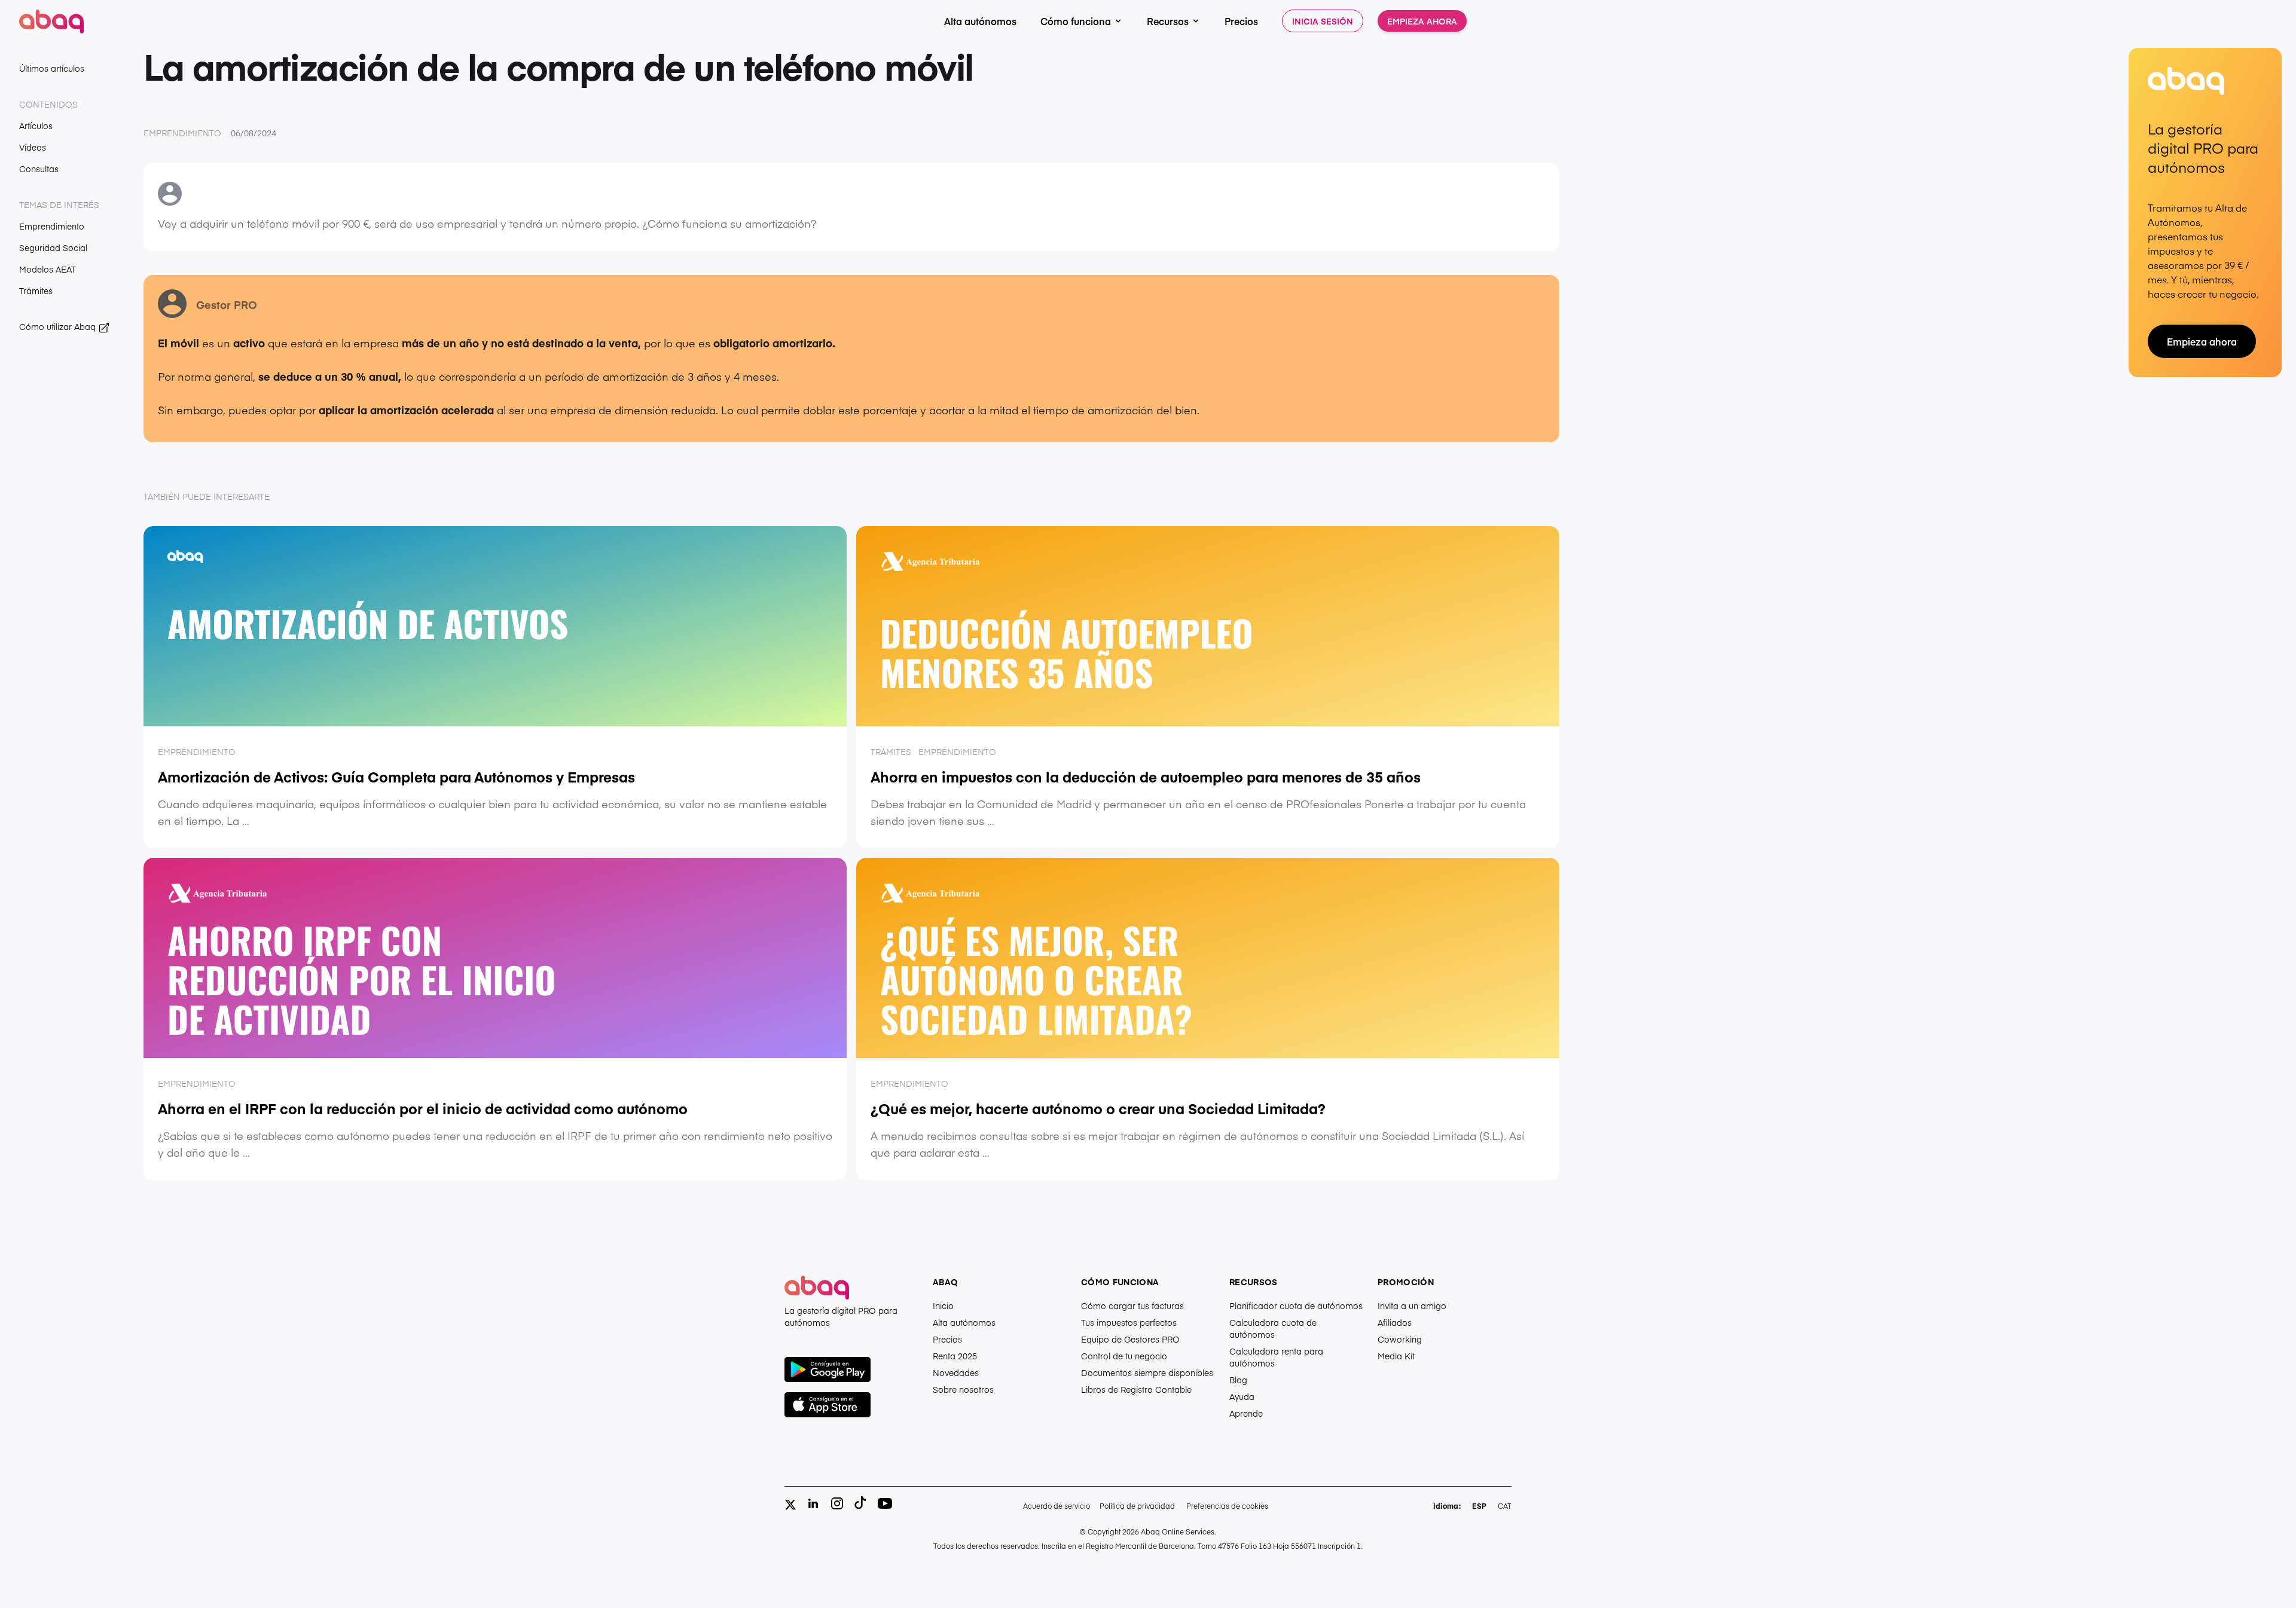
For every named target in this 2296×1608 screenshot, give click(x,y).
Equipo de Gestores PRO (1130, 1339)
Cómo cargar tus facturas (1132, 1306)
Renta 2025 (955, 1356)
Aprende (1246, 1413)
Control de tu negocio (1124, 1356)
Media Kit (1396, 1356)
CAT (1505, 1506)
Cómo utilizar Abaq (59, 326)
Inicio (943, 1306)
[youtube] (885, 1503)
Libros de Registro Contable (1136, 1389)
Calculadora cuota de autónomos (1273, 1328)
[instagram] (837, 1503)
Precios (1241, 21)
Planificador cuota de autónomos (1296, 1306)
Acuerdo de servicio (1057, 1506)
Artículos (36, 126)
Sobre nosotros (963, 1389)
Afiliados (1395, 1322)
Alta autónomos (980, 21)
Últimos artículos (52, 68)
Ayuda (1242, 1396)
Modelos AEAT (48, 269)
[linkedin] (813, 1503)
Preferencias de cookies (1227, 1506)
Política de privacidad (1137, 1506)
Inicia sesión (1323, 21)
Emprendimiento (52, 226)
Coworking (1400, 1339)
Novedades (956, 1372)
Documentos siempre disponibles (1147, 1372)
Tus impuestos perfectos (1129, 1322)
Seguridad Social (53, 247)
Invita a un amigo (1412, 1306)
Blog (1238, 1380)
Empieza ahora (1422, 21)
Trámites (36, 291)
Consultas (39, 169)
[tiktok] (861, 1503)
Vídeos (33, 147)
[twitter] (790, 1505)
